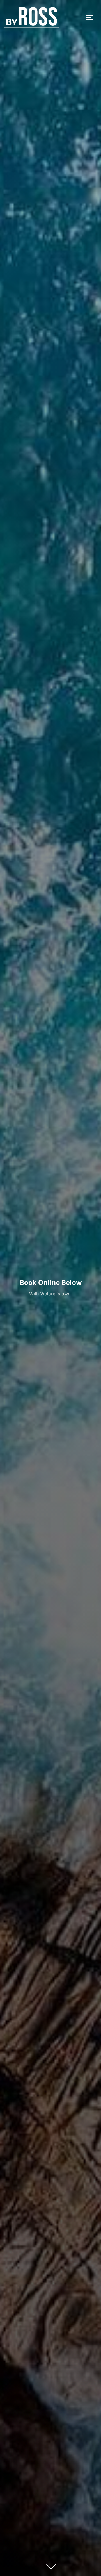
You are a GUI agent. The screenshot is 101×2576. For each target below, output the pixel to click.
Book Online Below (51, 1283)
